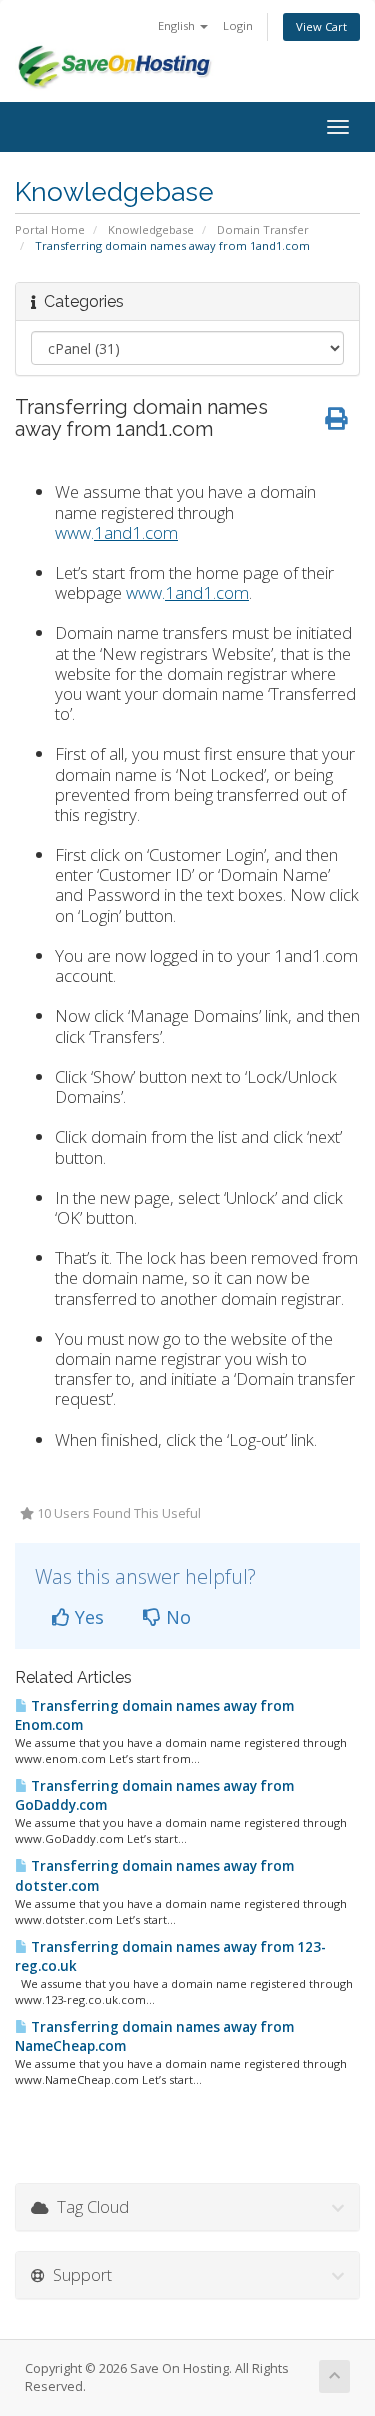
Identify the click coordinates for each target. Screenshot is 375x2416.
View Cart (321, 26)
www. (116, 532)
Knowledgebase (151, 229)
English (178, 25)
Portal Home (50, 229)
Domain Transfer (263, 229)
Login (238, 25)
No (176, 1617)
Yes (87, 1617)
